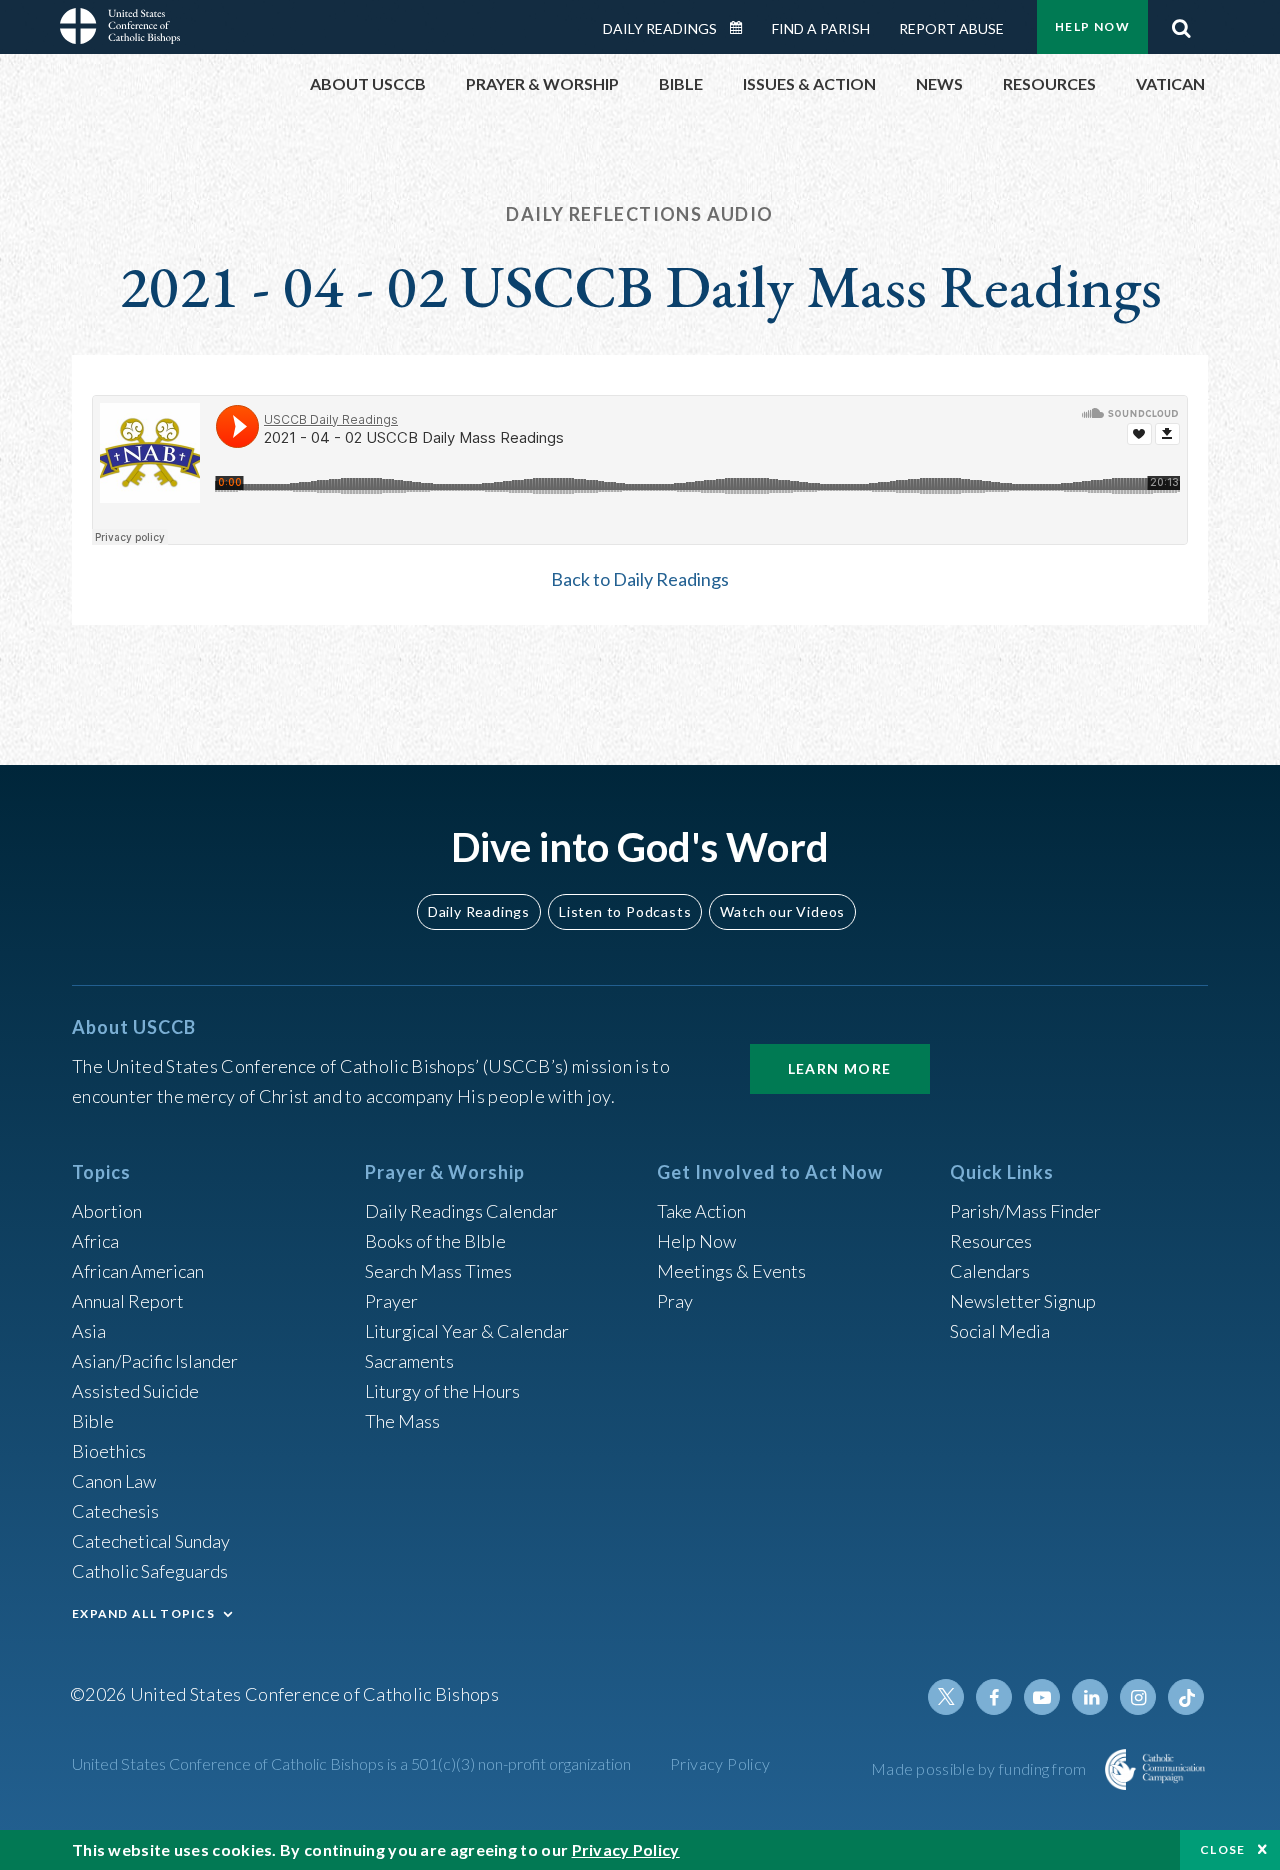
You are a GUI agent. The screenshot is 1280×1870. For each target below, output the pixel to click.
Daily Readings (660, 28)
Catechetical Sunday (151, 1541)
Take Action (701, 1211)
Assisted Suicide (135, 1391)
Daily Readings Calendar (743, 28)
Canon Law (114, 1481)
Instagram (1138, 1697)
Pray (675, 1301)
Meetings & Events (731, 1271)
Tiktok (1186, 1697)
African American (138, 1271)
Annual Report (128, 1301)
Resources (991, 1241)
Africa (95, 1241)
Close (1223, 1849)
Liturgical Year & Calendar (467, 1331)
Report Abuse (951, 28)
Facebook (994, 1697)
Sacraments (409, 1361)
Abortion (107, 1211)
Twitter (946, 1697)
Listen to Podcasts (625, 911)
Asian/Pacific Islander (155, 1361)
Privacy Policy (720, 1763)
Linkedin (1090, 1697)
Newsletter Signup (1023, 1301)
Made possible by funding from (980, 1768)
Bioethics (109, 1451)
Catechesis (115, 1511)
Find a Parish (821, 28)
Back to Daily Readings (640, 579)
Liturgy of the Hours (442, 1391)
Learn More (840, 1068)
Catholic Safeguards (150, 1571)
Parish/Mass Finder (1025, 1211)
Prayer (391, 1301)
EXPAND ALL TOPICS (143, 1613)
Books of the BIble (435, 1241)
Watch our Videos (782, 911)
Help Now (1092, 26)
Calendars (990, 1271)
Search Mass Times (438, 1271)
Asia (89, 1331)
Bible (93, 1421)
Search (1181, 23)
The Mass (402, 1421)
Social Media (1000, 1331)
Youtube (1042, 1697)
